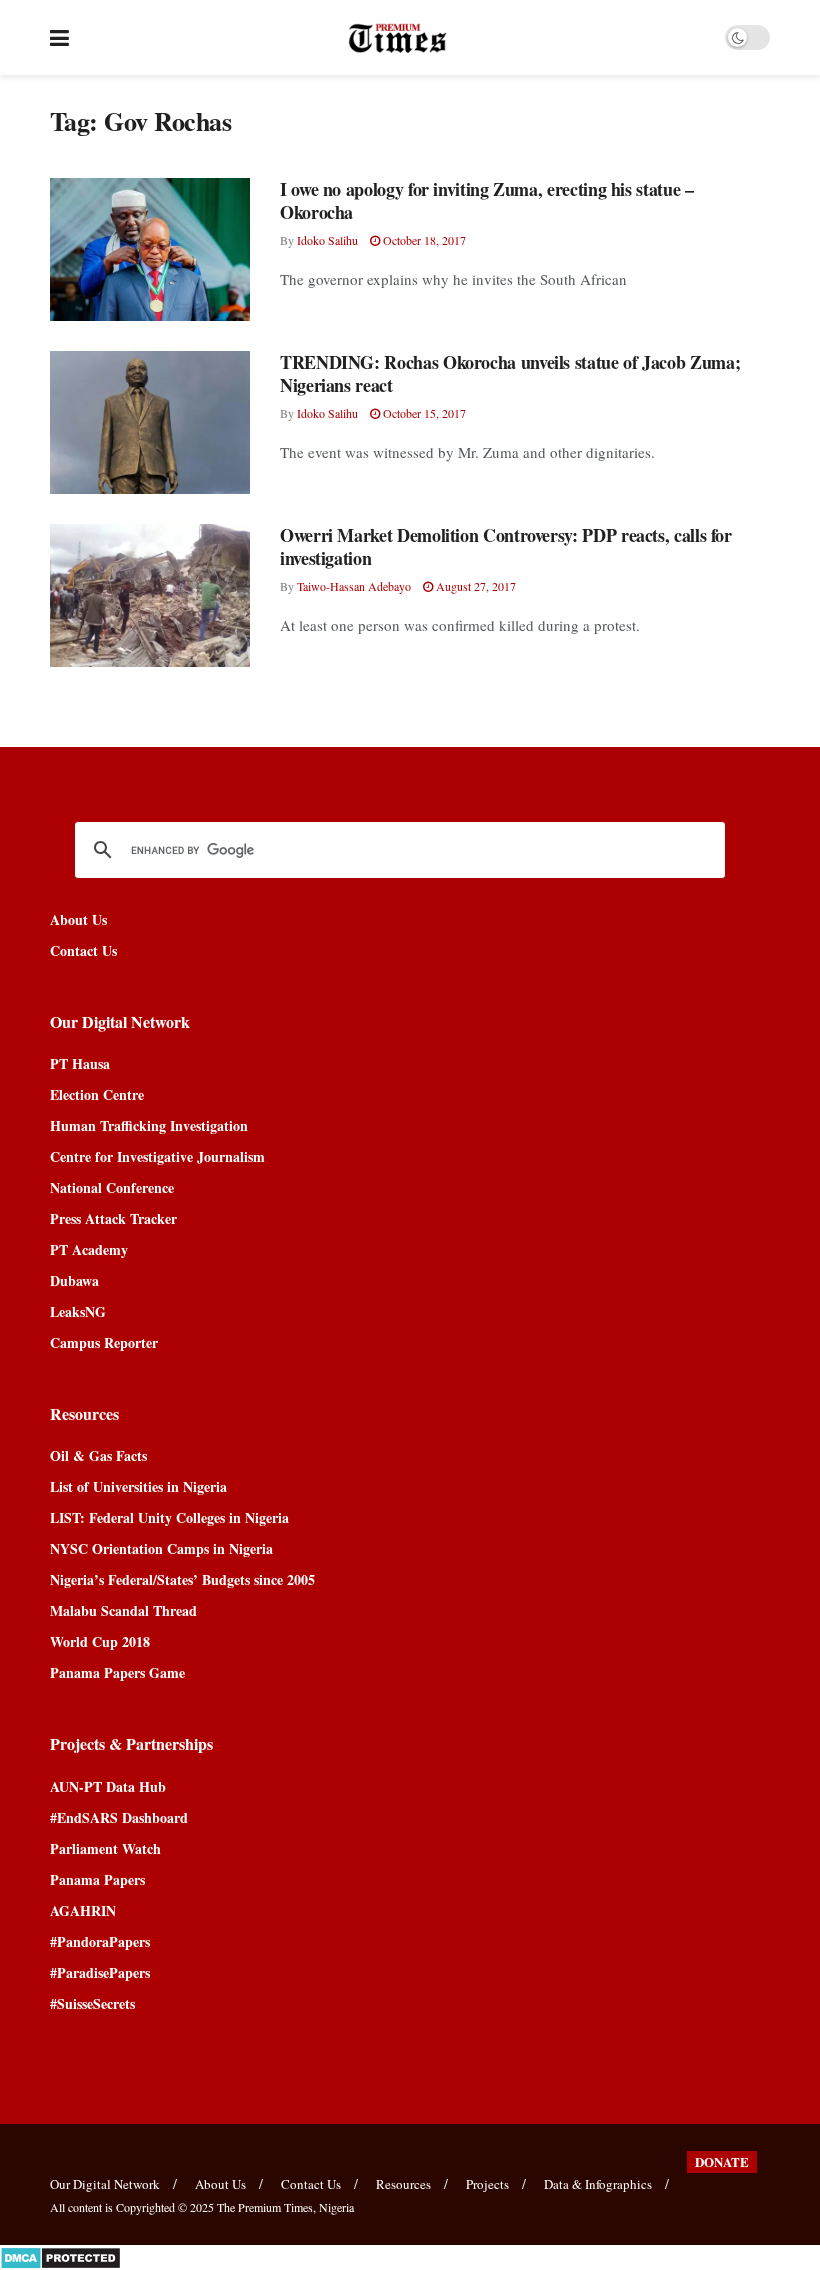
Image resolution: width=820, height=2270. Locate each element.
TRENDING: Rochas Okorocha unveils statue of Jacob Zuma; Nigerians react (510, 373)
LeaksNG (78, 1311)
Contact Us (83, 950)
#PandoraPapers (100, 1941)
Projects (487, 2184)
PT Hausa (80, 1063)
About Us (78, 919)
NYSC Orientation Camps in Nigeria (161, 1548)
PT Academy (89, 1249)
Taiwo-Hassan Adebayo (354, 586)
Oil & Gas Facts (98, 1455)
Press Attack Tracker (113, 1218)
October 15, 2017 (423, 413)
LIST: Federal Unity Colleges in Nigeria (169, 1517)
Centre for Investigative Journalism (157, 1156)
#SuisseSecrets (92, 2003)
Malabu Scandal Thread (123, 1610)
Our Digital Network (105, 2184)
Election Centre (97, 1094)
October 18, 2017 (423, 240)
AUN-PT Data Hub (108, 1786)
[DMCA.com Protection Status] (60, 2255)
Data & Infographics (598, 2184)
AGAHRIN (83, 1910)
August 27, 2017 (474, 586)
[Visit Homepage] (397, 38)
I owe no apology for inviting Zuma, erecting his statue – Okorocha (486, 200)
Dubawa (74, 1280)
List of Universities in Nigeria (138, 1486)
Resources (403, 2184)
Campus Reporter (104, 1342)
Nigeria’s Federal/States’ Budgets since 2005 (182, 1579)
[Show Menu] (59, 37)
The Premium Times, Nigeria (285, 2207)
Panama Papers (97, 1879)
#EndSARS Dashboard (119, 1817)
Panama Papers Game (117, 1672)
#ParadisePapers (100, 1972)
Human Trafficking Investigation (149, 1125)
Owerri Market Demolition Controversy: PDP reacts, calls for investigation (506, 546)
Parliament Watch (105, 1848)
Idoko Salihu (327, 240)
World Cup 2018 (100, 1641)
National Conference (112, 1187)
